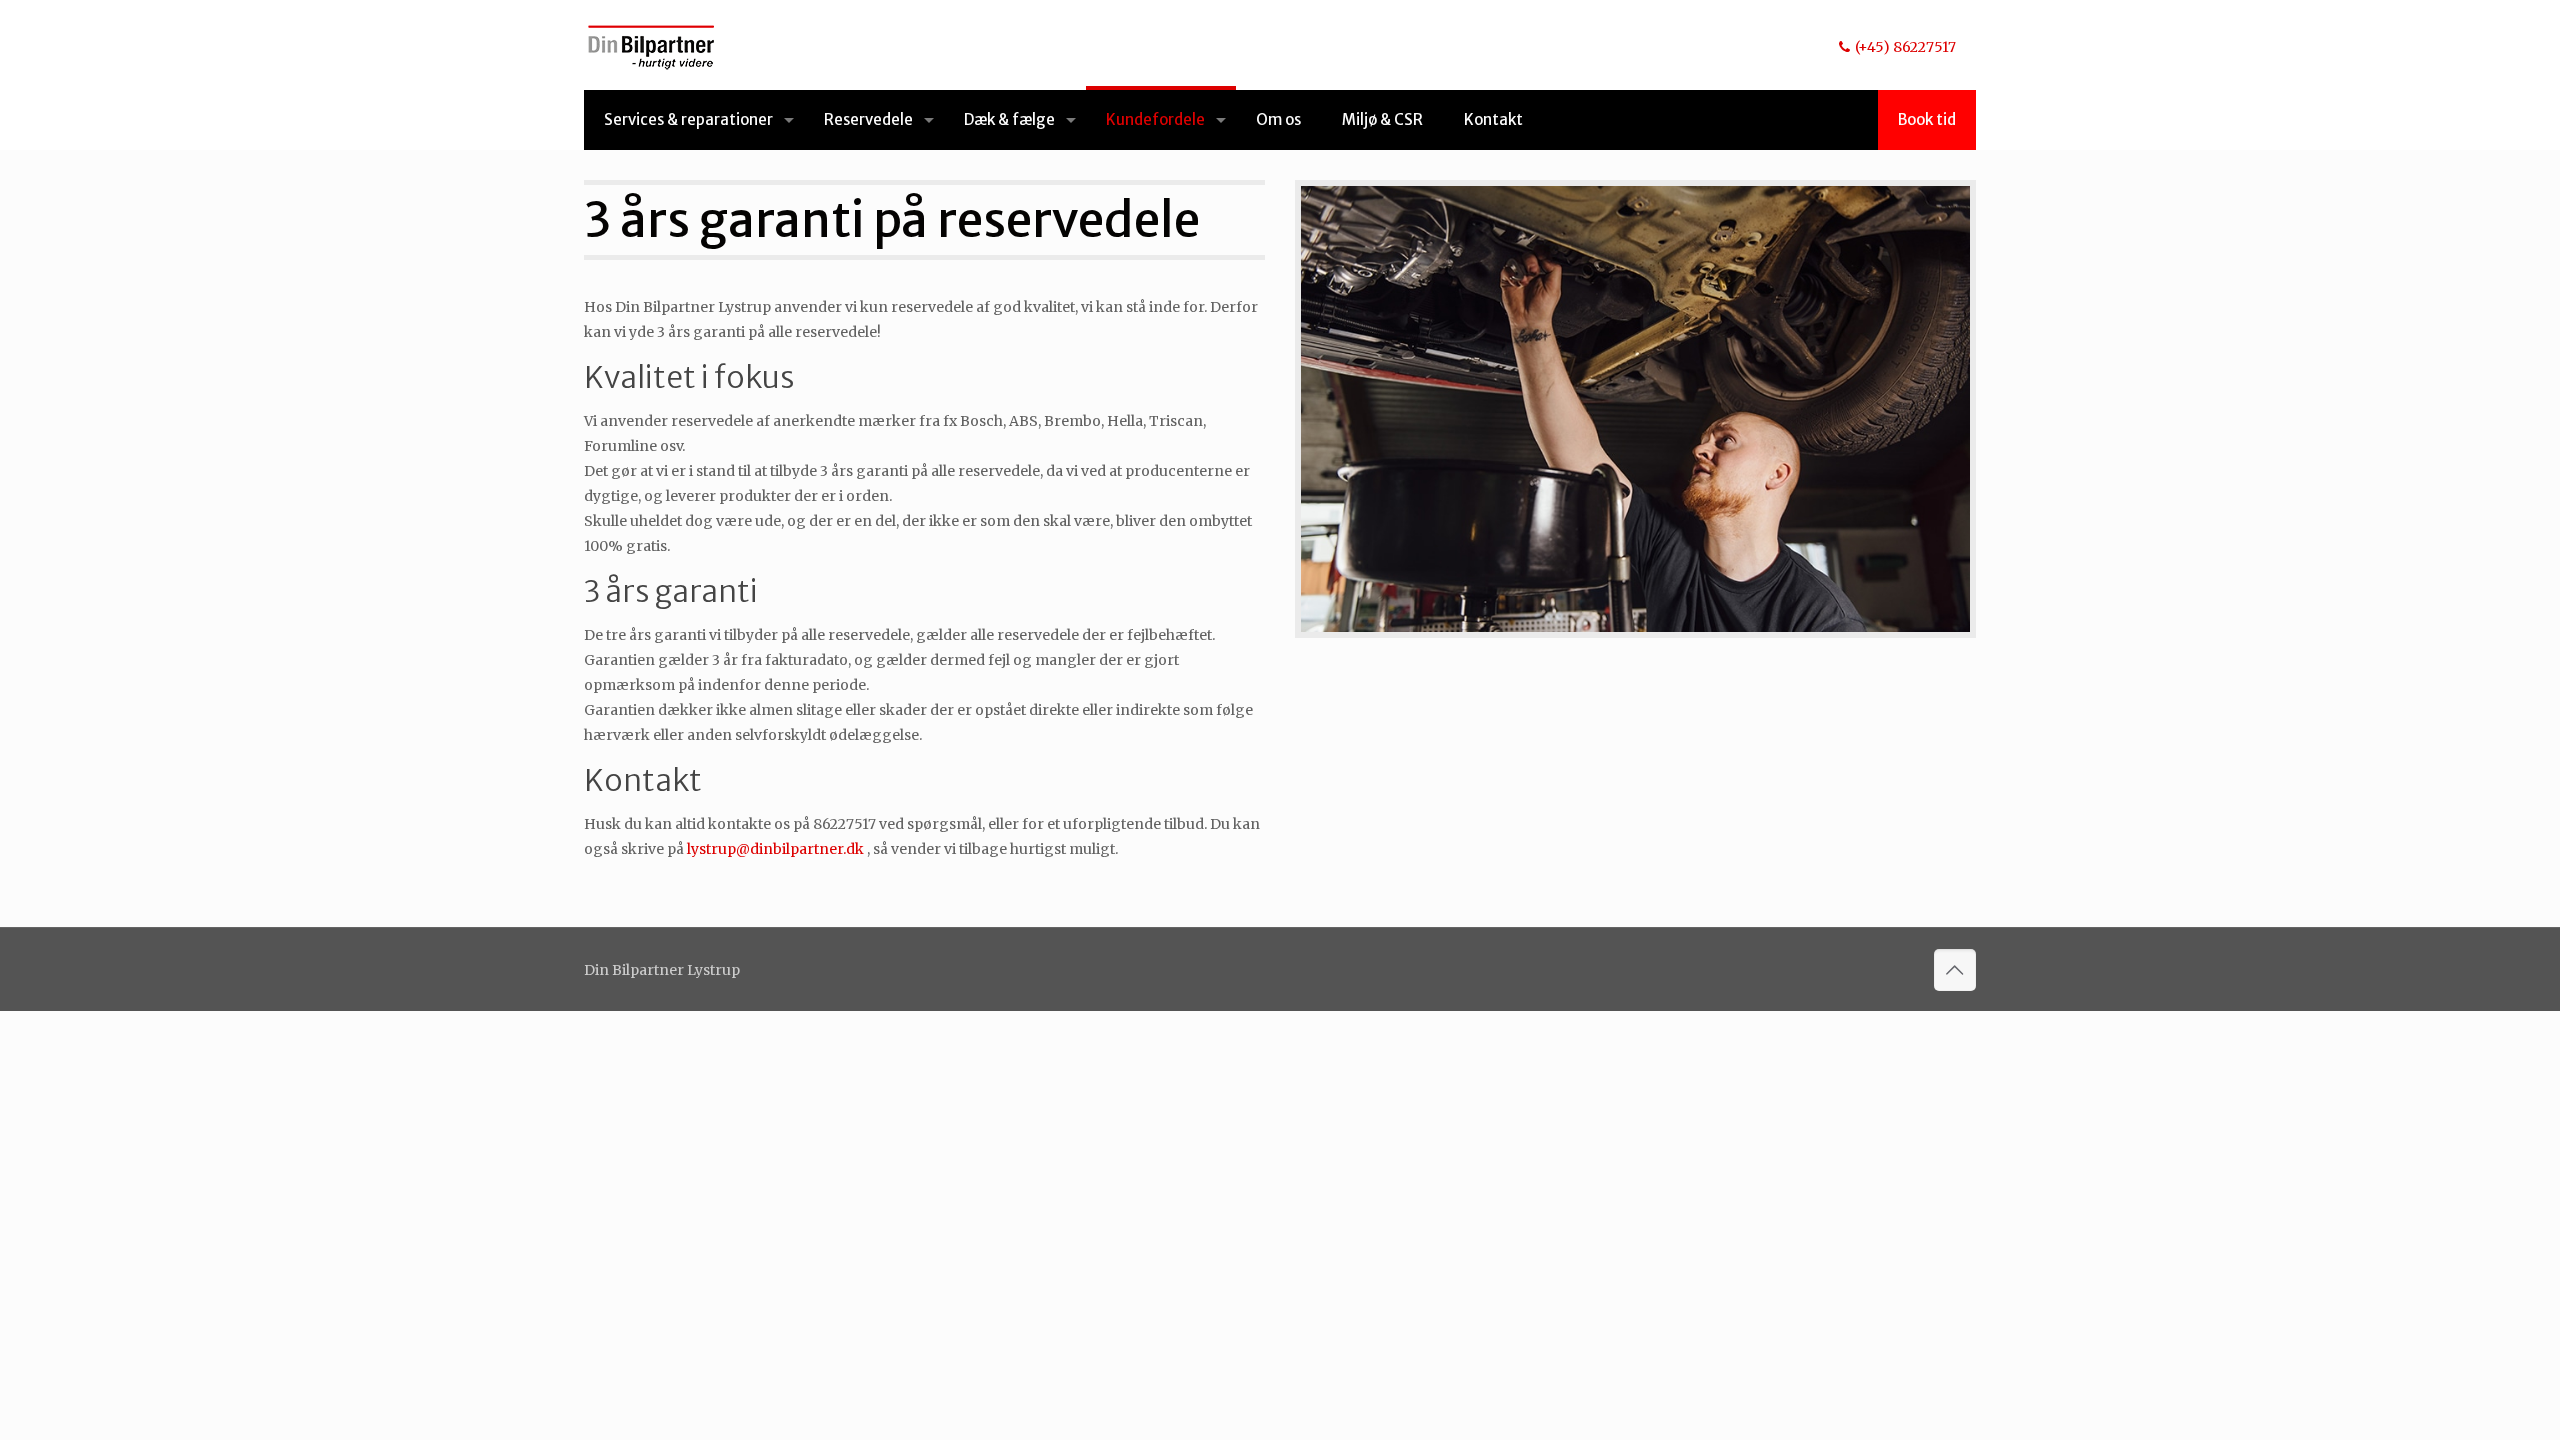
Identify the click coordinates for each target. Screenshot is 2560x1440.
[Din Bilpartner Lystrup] (651, 45)
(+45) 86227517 (1905, 47)
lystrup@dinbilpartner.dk (775, 849)
